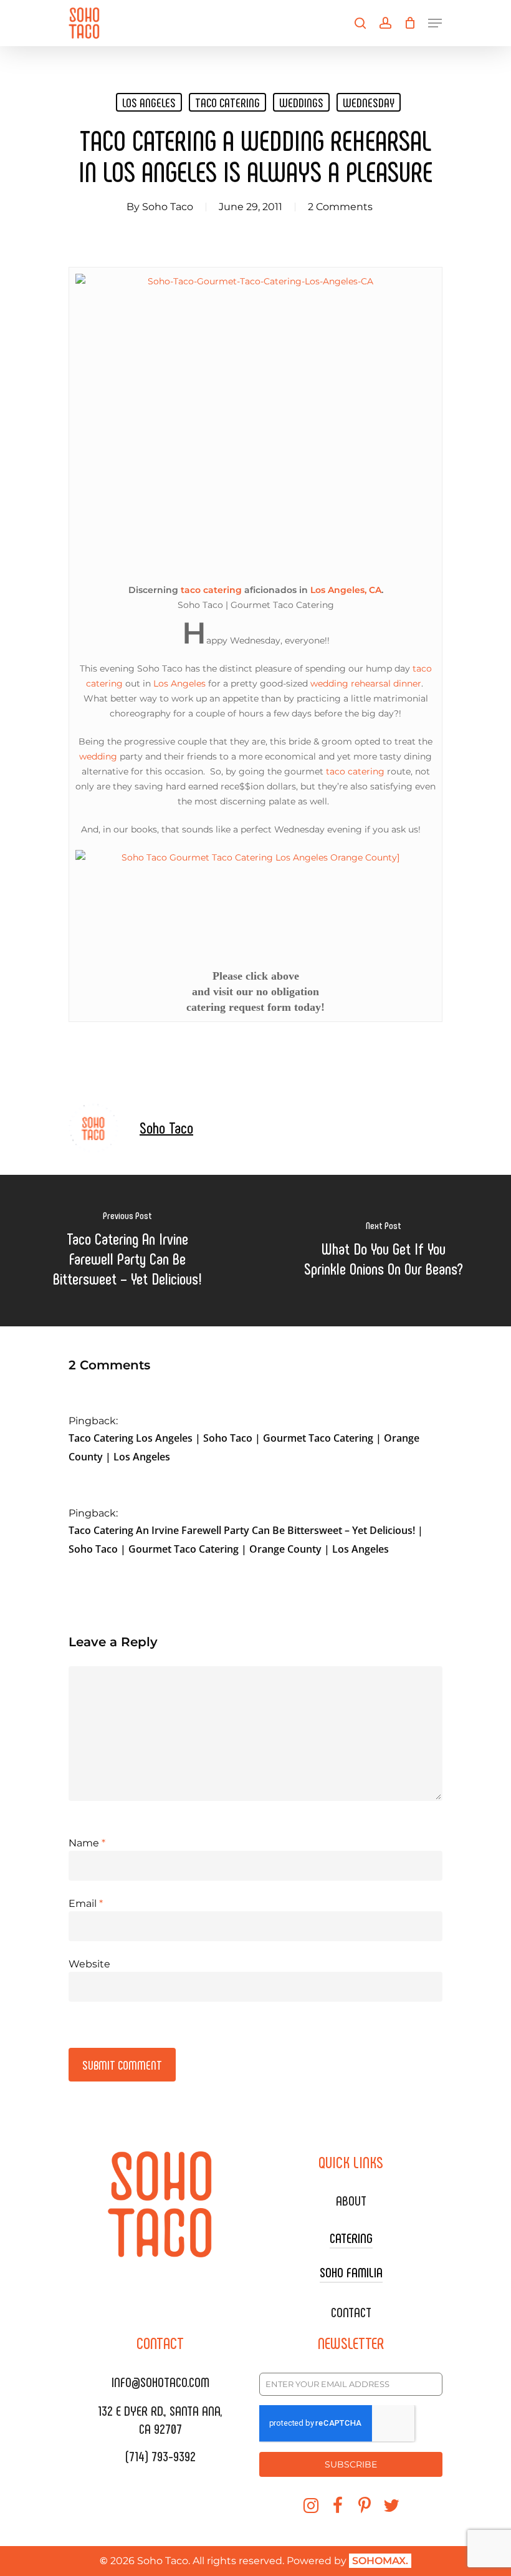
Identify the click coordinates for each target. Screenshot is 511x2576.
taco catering (227, 102)
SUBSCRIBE (351, 2464)
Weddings (301, 102)
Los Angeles (149, 102)
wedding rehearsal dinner (366, 683)
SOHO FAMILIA (351, 2272)
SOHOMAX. (380, 2561)
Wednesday (369, 102)
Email (86, 1903)
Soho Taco (168, 207)
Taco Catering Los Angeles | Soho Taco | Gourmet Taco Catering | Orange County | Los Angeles (244, 1447)
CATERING (351, 2237)
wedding (98, 756)
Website (89, 1964)
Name (87, 1843)
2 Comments (340, 207)
